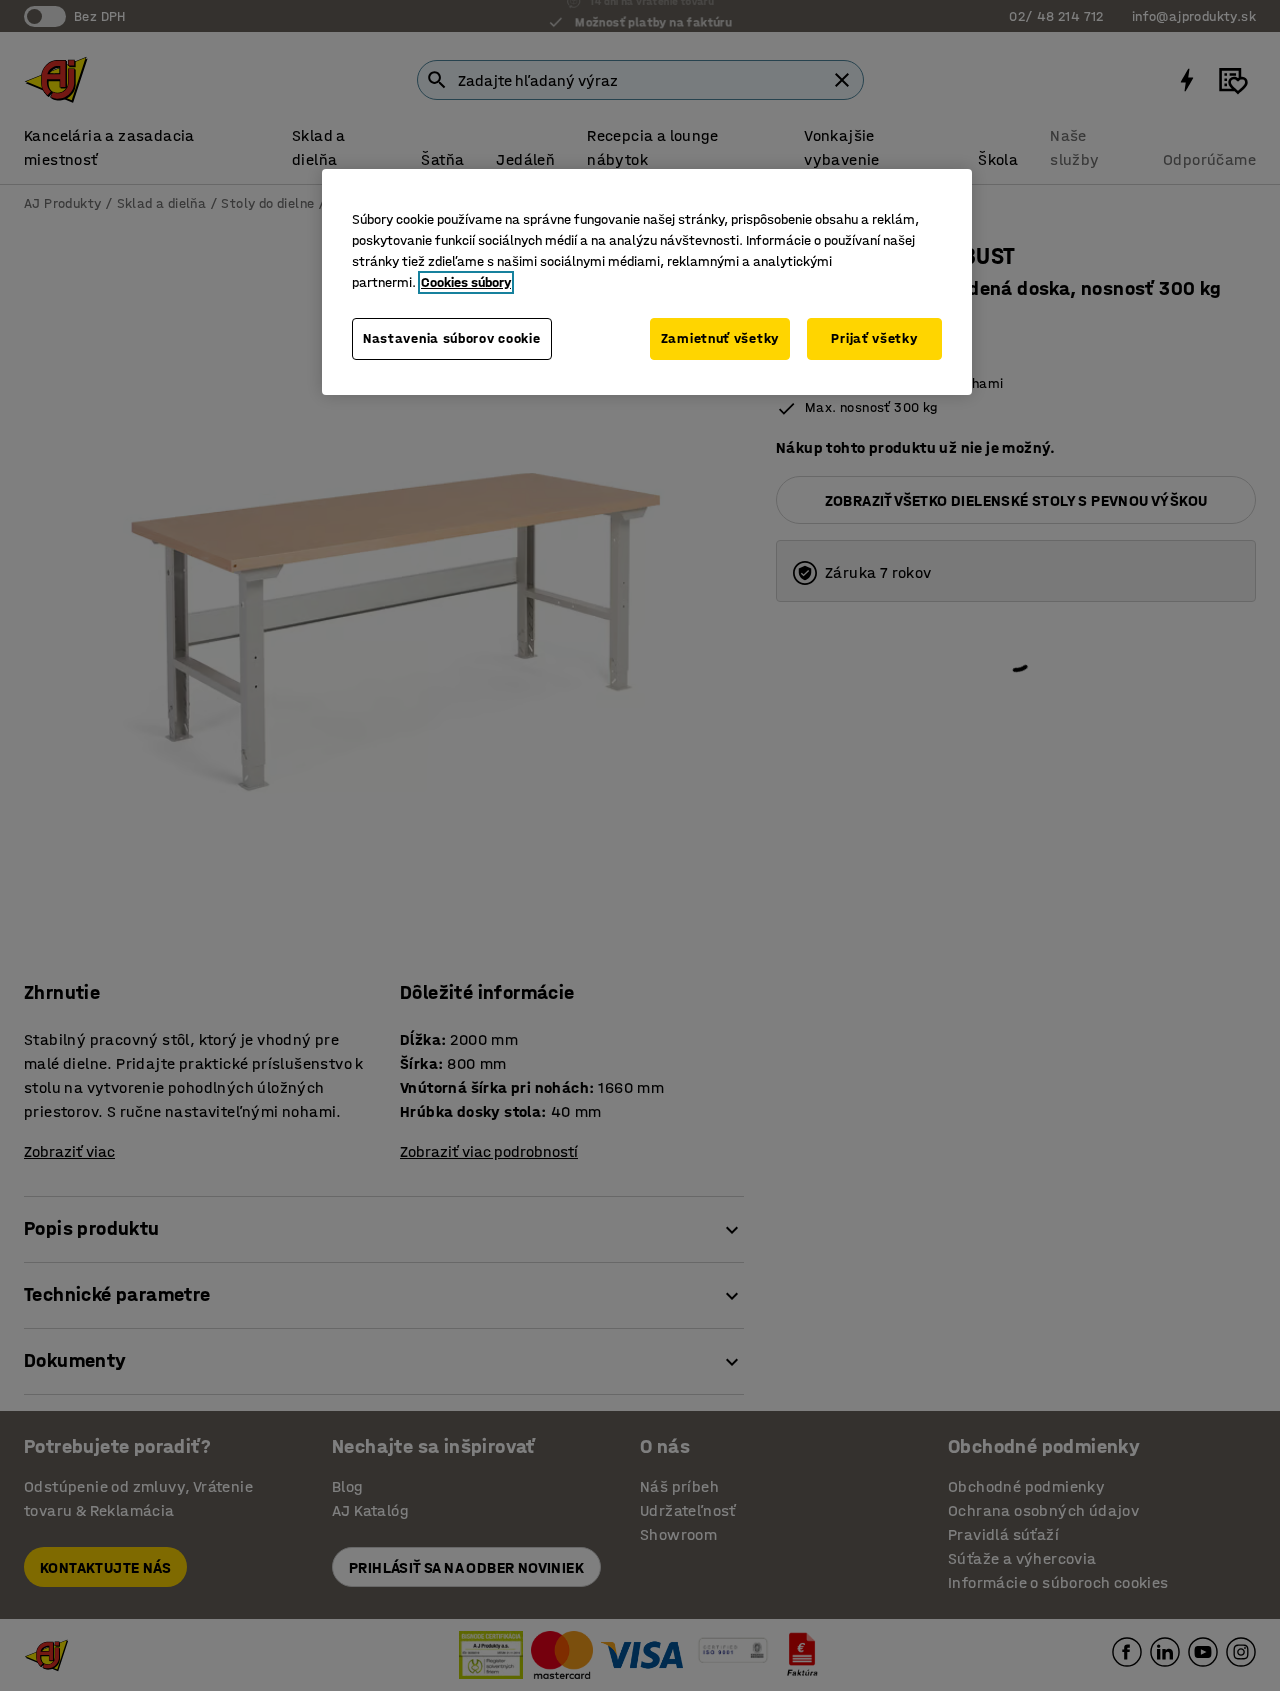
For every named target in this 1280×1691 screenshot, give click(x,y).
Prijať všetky (874, 338)
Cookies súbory (466, 282)
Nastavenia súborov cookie (452, 338)
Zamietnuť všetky (720, 338)
